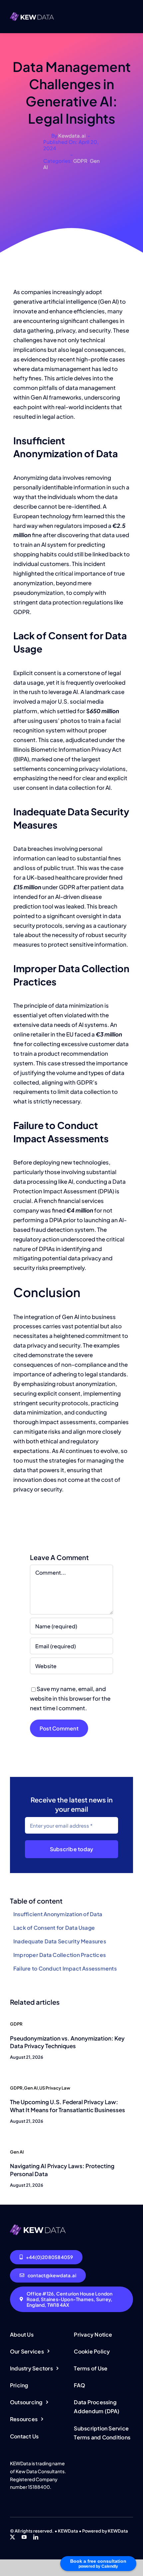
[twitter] (12, 2537)
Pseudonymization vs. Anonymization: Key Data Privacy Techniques (67, 2042)
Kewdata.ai (72, 135)
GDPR (80, 161)
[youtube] (24, 2537)
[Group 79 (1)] (32, 15)
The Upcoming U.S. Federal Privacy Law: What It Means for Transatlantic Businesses (68, 2106)
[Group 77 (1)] (38, 2227)
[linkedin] (36, 2537)
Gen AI (31, 2088)
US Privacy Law (55, 2088)
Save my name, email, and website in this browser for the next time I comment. (70, 1698)
